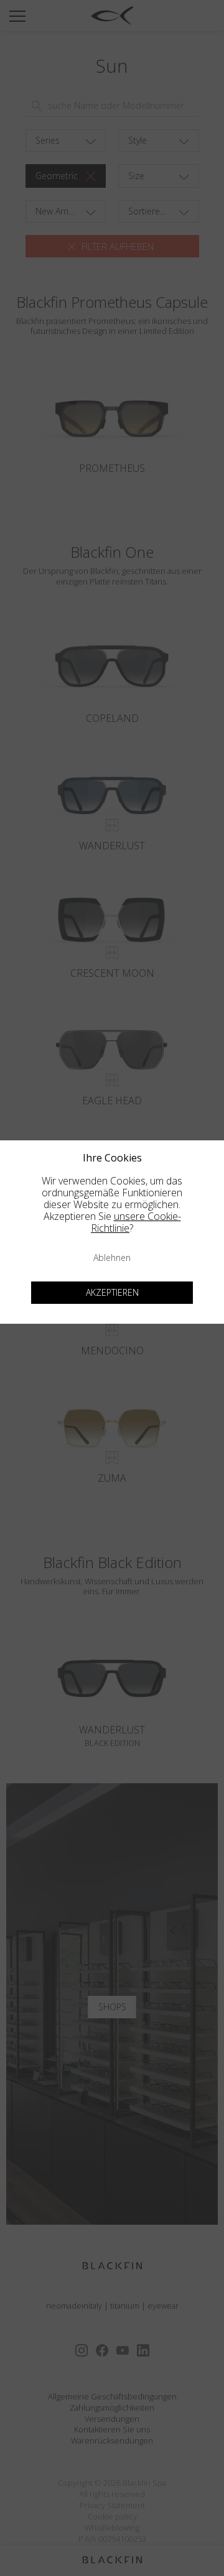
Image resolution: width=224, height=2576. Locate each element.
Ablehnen (112, 1258)
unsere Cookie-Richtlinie (136, 1222)
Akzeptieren (112, 1292)
